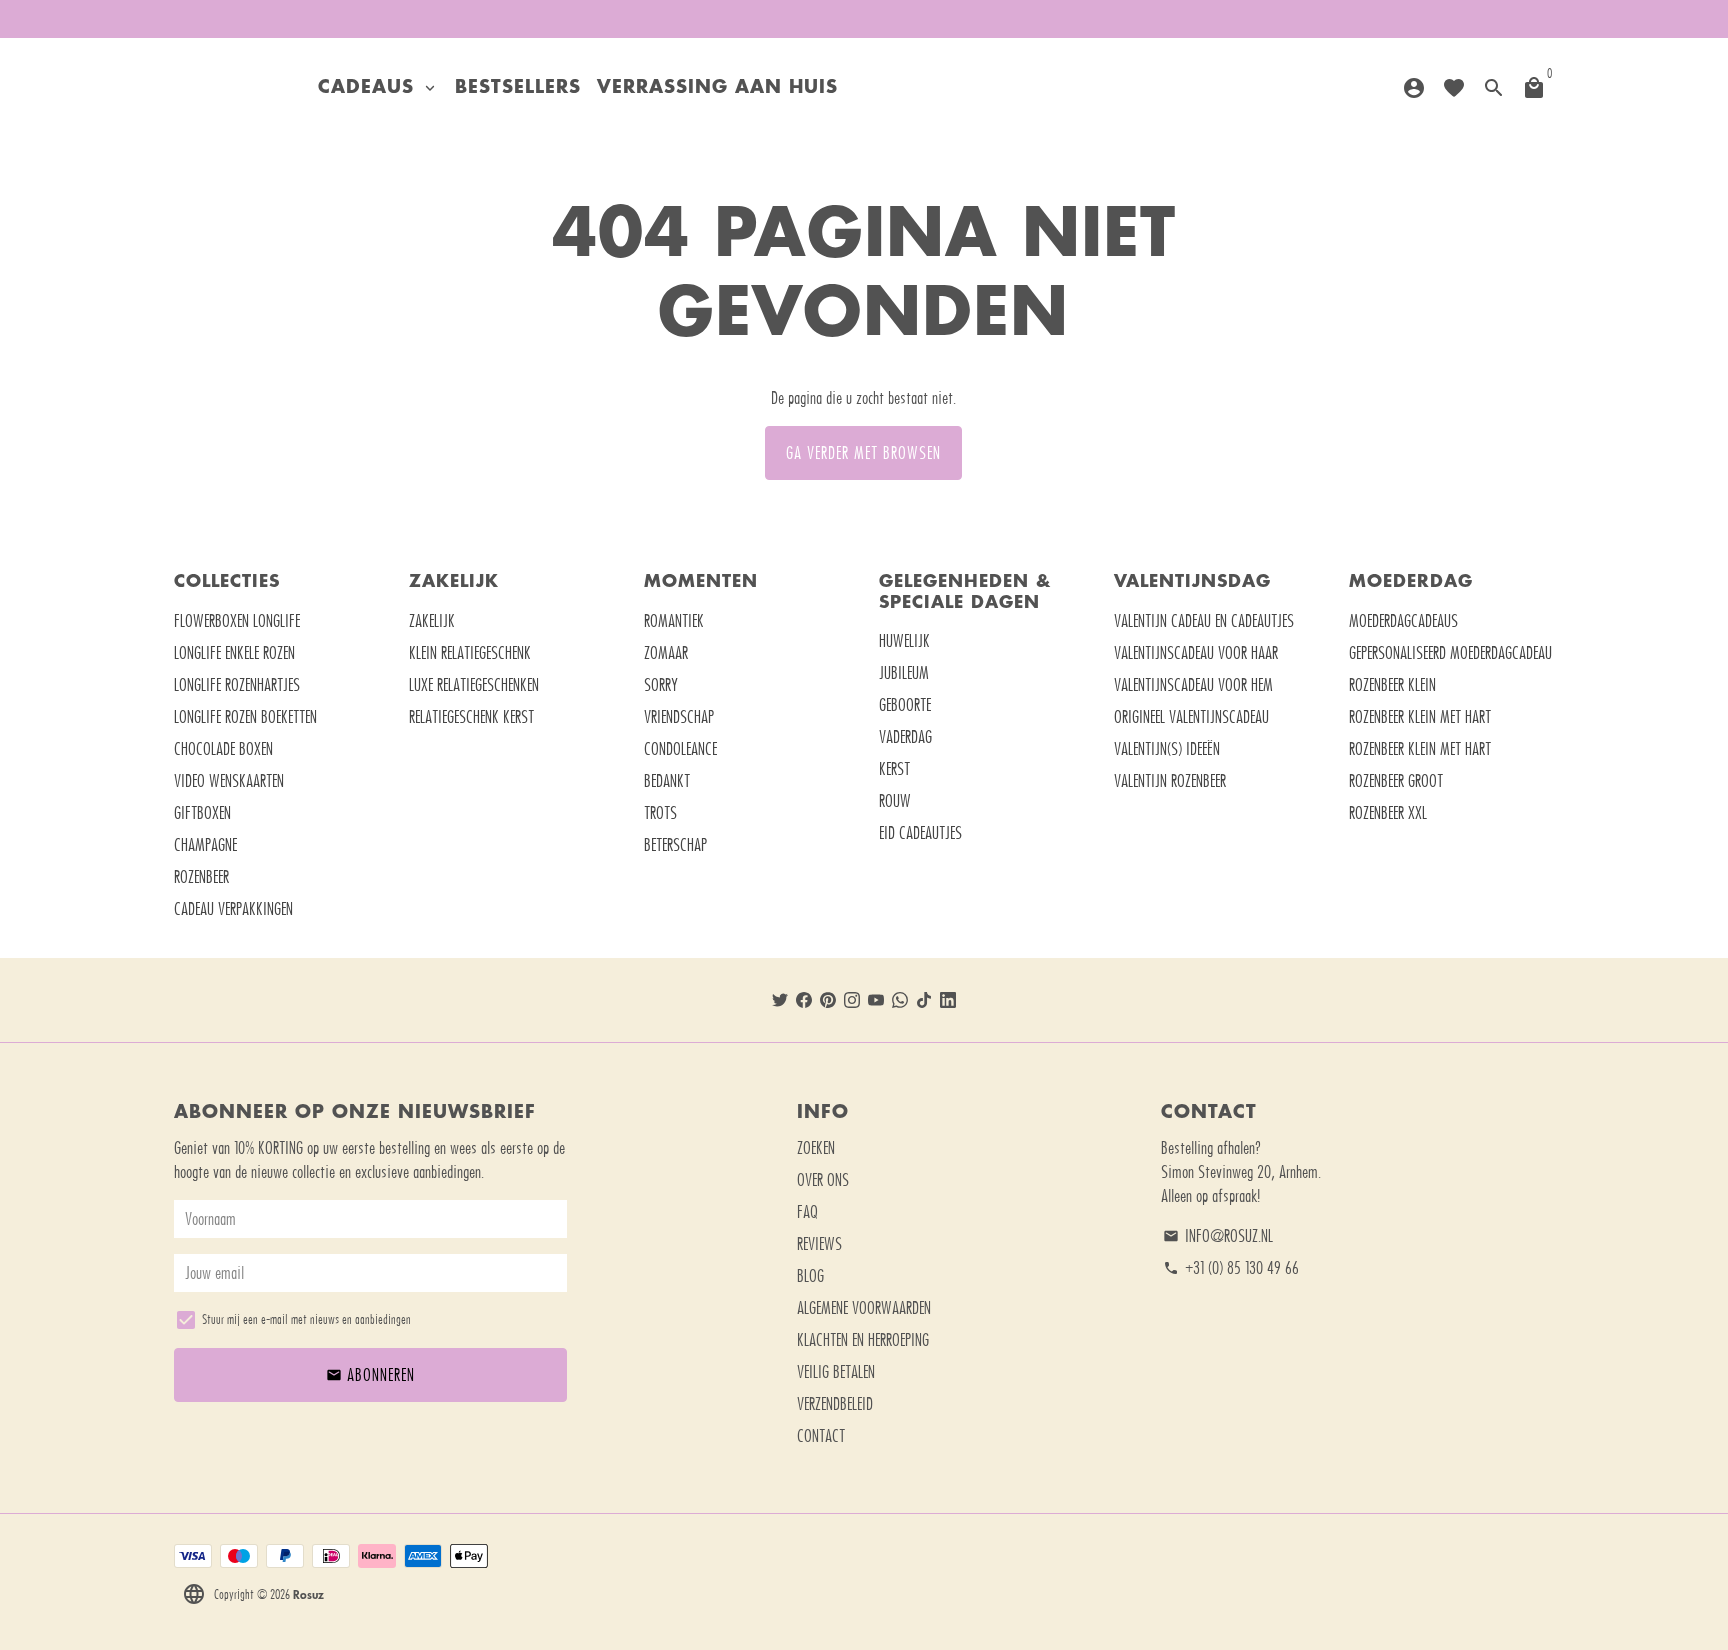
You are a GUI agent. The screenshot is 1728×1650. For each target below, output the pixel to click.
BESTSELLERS (518, 88)
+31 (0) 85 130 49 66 (1231, 1268)
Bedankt (667, 781)
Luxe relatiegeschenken (474, 685)
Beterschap (675, 845)
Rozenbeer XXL (1388, 813)
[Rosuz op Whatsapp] (900, 1000)
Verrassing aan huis (717, 88)
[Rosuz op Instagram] (852, 1000)
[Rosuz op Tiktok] (924, 1000)
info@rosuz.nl (1218, 1236)
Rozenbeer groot (1396, 781)
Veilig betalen (836, 1372)
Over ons (823, 1180)
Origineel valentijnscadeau (1191, 717)
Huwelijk (904, 641)
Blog (810, 1276)
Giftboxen (202, 813)
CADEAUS (378, 88)
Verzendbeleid (835, 1404)
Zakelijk (432, 621)
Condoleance (680, 749)
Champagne (205, 845)
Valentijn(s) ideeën (1167, 749)
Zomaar (666, 653)
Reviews (819, 1244)
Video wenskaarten (229, 781)
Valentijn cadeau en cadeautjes (1204, 621)
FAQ (807, 1212)
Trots (660, 813)
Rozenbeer (201, 877)
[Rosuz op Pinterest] (828, 1000)
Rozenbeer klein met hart (1420, 717)
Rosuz (308, 1594)
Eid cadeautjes (920, 833)
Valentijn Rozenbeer (1170, 781)
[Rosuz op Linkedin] (948, 1000)
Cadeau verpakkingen (233, 909)
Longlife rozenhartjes (237, 685)
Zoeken (816, 1148)
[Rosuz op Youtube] (876, 1000)
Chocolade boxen (223, 749)
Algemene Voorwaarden (864, 1308)
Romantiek (674, 621)
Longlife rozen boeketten (245, 717)
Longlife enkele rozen (234, 653)
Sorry (661, 685)
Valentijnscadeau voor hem (1193, 685)
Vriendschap (679, 717)
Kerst (894, 769)
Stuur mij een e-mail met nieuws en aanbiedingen (306, 1319)
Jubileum (904, 673)
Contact (821, 1436)
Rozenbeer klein (1392, 685)
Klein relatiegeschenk (470, 653)
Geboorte (905, 705)
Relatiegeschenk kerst (471, 717)
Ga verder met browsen (863, 453)
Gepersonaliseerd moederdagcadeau (1450, 653)
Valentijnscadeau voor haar (1196, 653)
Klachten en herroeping (863, 1340)
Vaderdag (905, 737)
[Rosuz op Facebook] (804, 1000)
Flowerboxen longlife (237, 621)
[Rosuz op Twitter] (780, 1000)
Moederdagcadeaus (1403, 621)
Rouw (895, 801)
